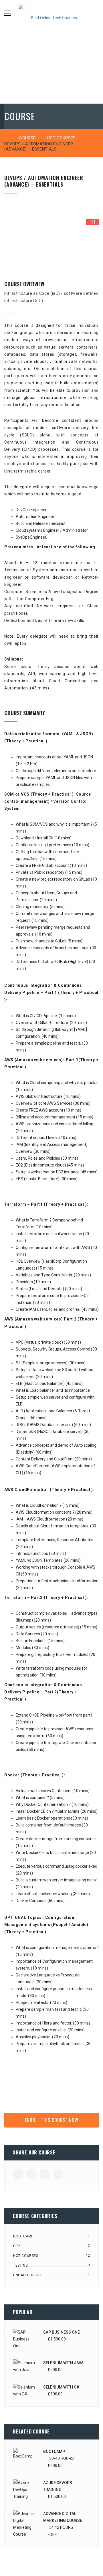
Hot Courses (61, 138)
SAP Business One (62, 2332)
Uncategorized (28, 2275)
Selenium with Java (63, 2363)
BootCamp (23, 2236)
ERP (17, 2246)
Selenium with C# (61, 2387)
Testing (20, 2265)
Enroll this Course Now (52, 2120)
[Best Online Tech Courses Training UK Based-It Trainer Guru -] (51, 13)
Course (27, 138)
